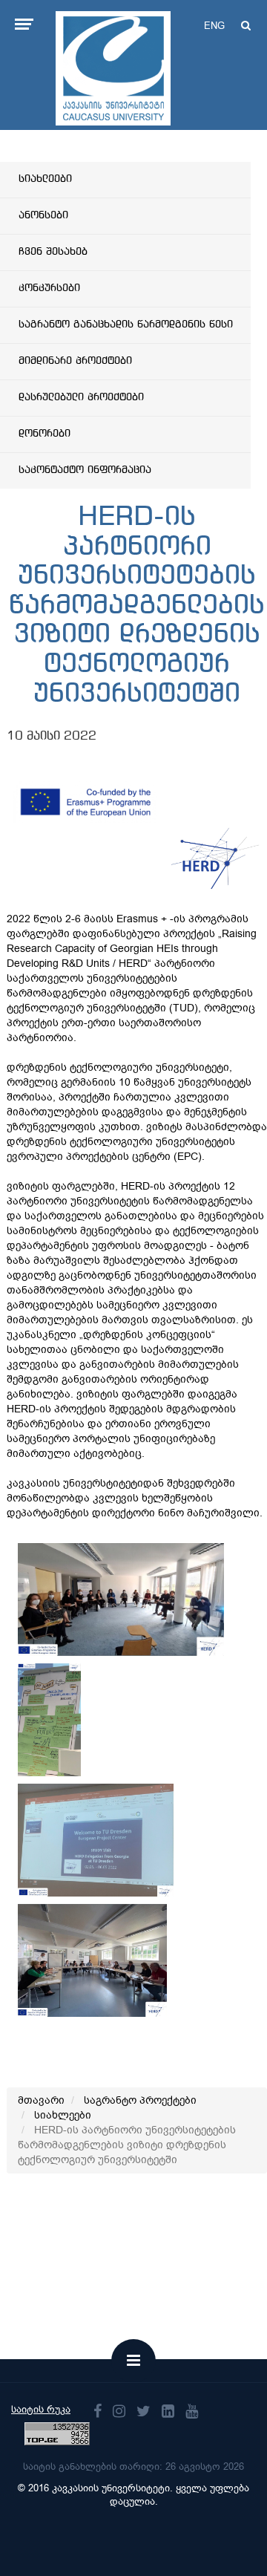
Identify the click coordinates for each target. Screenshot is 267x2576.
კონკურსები (49, 288)
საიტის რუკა (41, 2409)
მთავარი (41, 2100)
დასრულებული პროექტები (81, 397)
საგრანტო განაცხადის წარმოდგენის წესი (126, 325)
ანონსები (43, 215)
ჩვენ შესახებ (53, 252)
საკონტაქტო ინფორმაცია (85, 470)
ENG (214, 26)
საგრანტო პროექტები (140, 2100)
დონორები (44, 434)
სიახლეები (45, 179)
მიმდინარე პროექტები (75, 361)
